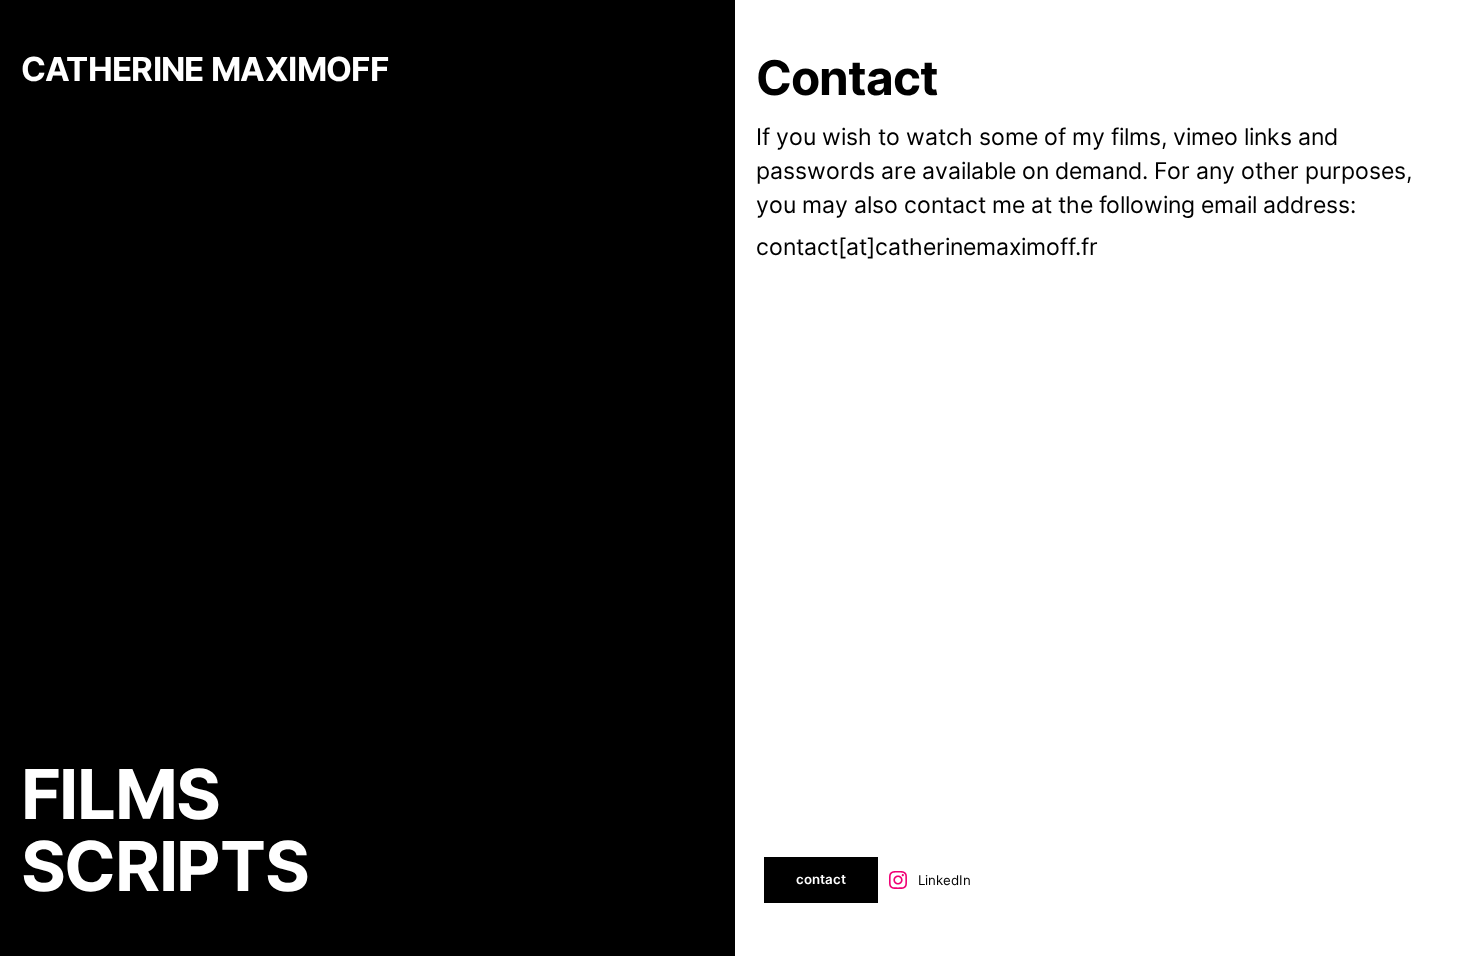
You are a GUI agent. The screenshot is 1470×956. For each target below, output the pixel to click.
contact (821, 879)
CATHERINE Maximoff (204, 69)
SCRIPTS (164, 866)
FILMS (120, 794)
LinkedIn (944, 880)
